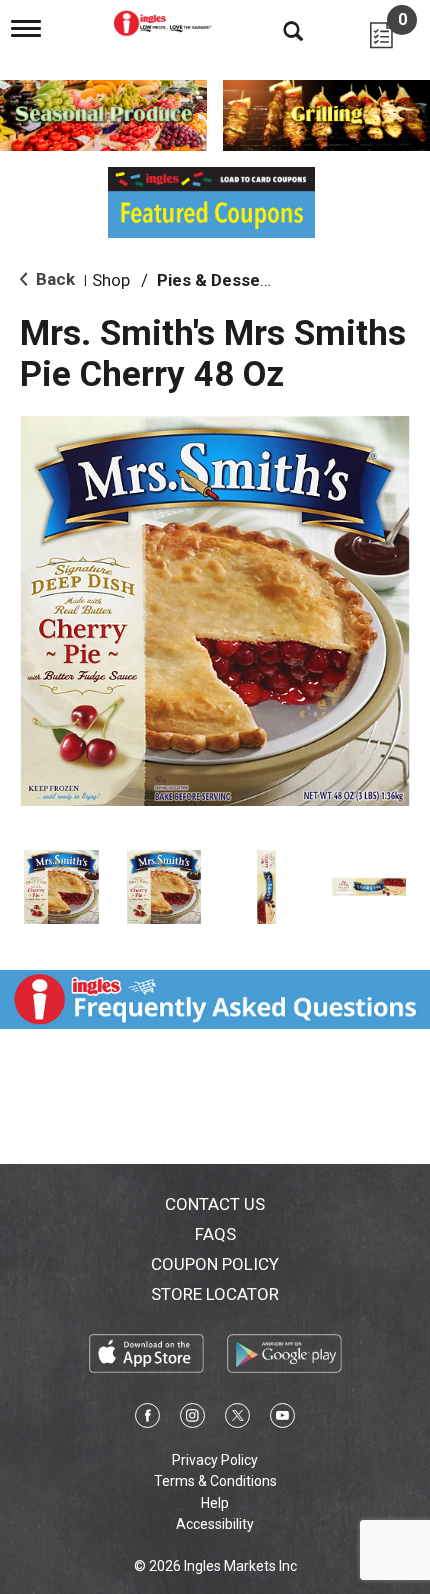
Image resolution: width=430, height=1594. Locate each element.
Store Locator (215, 1294)
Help (215, 1503)
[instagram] (192, 1419)
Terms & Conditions (215, 1481)
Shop (111, 280)
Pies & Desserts (220, 280)
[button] (61, 887)
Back (53, 279)
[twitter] (237, 1419)
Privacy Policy (215, 1460)
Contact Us (215, 1204)
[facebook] (147, 1419)
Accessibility (215, 1524)
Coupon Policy (215, 1264)
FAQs (215, 1234)
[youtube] (282, 1419)
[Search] (278, 30)
